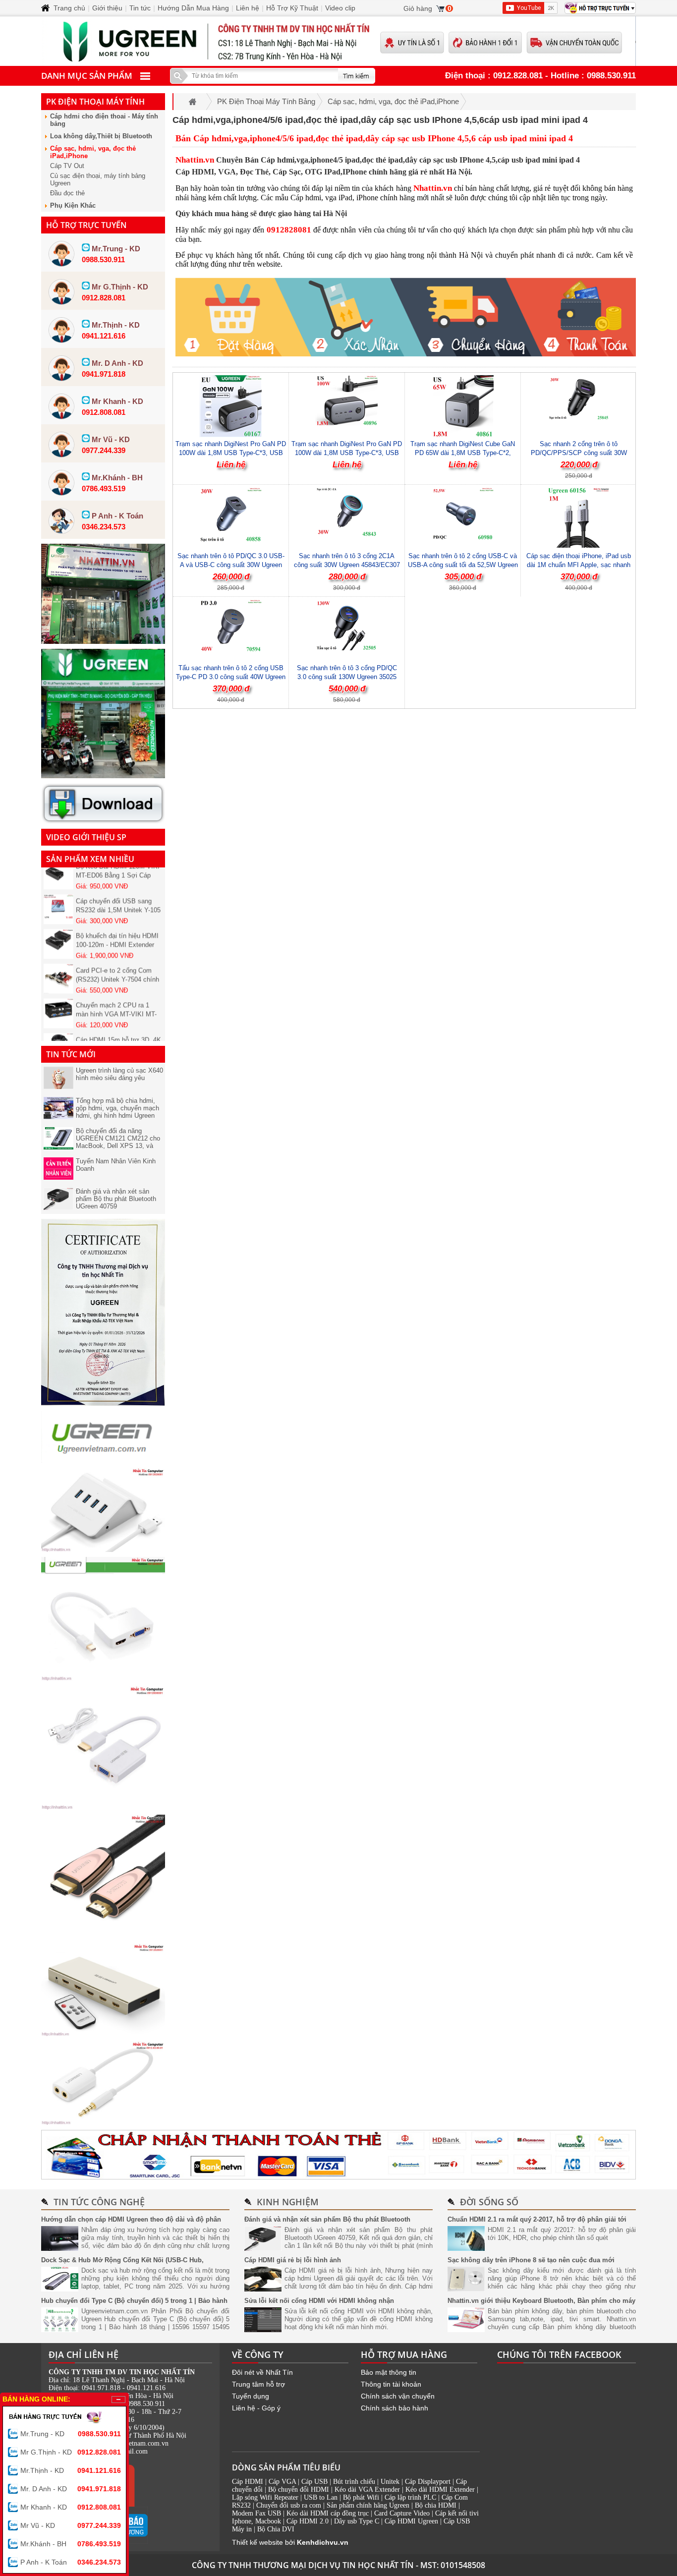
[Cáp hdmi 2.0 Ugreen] (103, 1936)
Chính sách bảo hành (395, 2408)
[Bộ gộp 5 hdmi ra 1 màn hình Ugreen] (103, 2034)
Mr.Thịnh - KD (71, 2470)
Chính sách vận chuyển (398, 2396)
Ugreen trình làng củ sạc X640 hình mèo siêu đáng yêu (119, 1074)
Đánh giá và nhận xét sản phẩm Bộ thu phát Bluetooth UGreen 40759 (116, 1199)
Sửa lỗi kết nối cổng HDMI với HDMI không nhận (319, 2301)
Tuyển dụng (251, 2396)
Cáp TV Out (67, 166)
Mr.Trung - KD (71, 2434)
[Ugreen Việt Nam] (103, 1460)
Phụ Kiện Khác (73, 205)
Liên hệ (248, 8)
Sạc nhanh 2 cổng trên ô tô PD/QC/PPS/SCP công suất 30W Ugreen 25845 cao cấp (579, 453)
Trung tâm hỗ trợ (258, 2384)
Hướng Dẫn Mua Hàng (193, 8)
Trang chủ (69, 8)
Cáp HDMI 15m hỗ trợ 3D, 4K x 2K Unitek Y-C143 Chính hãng (118, 1032)
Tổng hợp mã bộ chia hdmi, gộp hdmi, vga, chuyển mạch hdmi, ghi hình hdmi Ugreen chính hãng (117, 1112)
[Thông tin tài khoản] (338, 2155)
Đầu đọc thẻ (67, 193)
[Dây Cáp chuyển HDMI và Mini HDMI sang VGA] (103, 1807)
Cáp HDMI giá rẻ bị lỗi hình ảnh (293, 2260)
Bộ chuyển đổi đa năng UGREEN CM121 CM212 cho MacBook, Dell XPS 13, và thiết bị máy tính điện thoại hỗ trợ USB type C (118, 1146)
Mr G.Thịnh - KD (71, 2452)
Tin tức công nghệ (99, 2202)
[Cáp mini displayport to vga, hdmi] (103, 1678)
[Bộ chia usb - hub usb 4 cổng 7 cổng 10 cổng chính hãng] (103, 1549)
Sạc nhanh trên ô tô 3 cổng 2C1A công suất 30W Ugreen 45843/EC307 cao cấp (347, 565)
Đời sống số (489, 2202)
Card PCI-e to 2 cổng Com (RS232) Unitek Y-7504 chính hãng (117, 962)
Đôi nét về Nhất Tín (262, 2372)
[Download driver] (103, 821)
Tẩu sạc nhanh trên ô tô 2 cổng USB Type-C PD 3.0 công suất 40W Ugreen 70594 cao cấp (231, 677)
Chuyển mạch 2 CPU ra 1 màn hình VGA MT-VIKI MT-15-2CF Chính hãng (116, 997)
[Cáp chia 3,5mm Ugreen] (103, 2122)
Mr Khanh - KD (71, 2507)
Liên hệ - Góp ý (256, 2408)
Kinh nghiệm (288, 2202)
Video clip (340, 8)
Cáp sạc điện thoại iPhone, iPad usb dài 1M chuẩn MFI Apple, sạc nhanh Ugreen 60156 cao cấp (579, 565)
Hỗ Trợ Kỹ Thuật (292, 8)
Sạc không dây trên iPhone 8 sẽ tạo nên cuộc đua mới (531, 2260)
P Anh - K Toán (71, 2562)
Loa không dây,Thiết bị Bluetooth (101, 136)
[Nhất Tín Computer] (338, 41)
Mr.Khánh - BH (71, 2544)
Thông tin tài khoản (391, 2384)
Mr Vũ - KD (71, 2525)
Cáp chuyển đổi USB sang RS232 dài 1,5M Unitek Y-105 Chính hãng (118, 893)
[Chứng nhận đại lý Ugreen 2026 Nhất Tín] (103, 1403)
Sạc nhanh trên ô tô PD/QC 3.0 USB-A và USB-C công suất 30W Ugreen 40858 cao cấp (231, 565)
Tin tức (140, 8)
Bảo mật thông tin (389, 2372)
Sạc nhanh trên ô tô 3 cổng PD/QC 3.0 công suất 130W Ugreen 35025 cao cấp (347, 677)
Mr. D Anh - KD (71, 2489)
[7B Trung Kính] (103, 641)
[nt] (103, 776)
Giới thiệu (107, 8)
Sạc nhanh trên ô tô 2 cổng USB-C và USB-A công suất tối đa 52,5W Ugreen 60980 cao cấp (463, 565)
